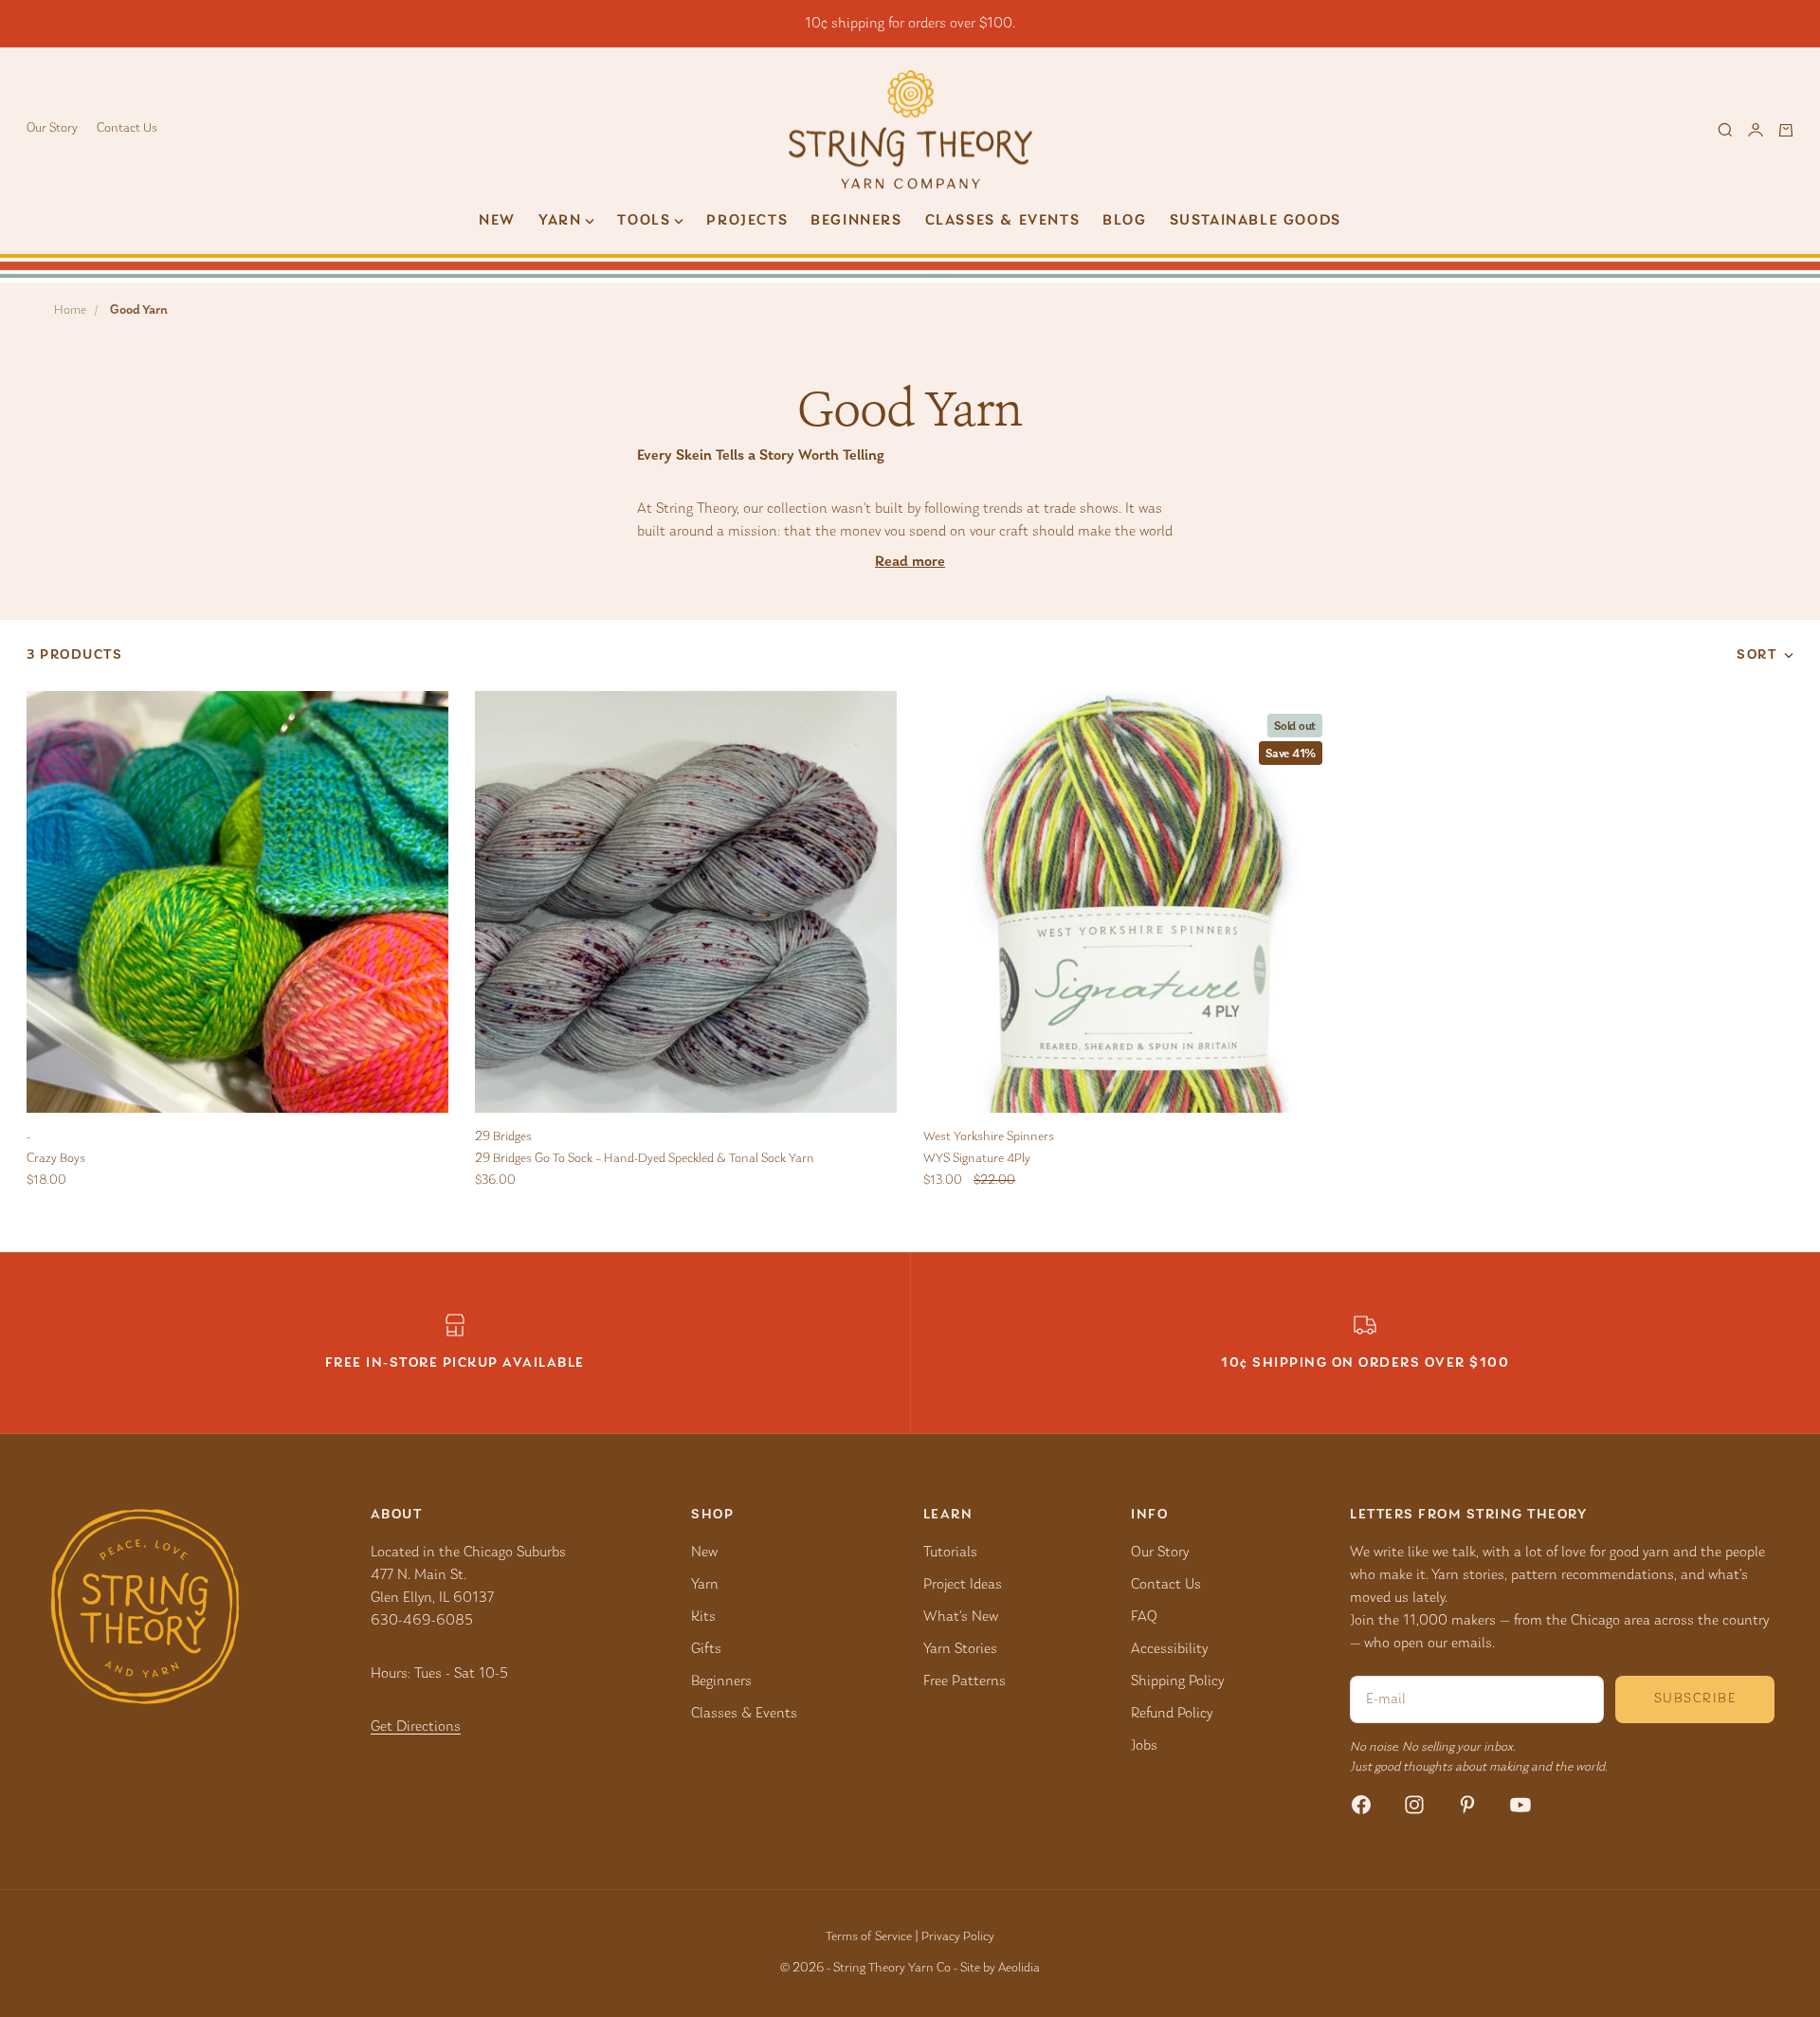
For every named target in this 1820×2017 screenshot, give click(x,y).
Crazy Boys (56, 1159)
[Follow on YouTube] (1520, 1805)
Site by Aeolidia (1000, 1969)
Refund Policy (1172, 1714)
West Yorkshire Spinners (989, 1137)
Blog (1124, 221)
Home (70, 311)
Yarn (705, 1585)
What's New (961, 1617)
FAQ (1144, 1617)
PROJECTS (747, 221)
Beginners (856, 221)
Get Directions (416, 1727)
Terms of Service (869, 1937)
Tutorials (950, 1553)
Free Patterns (965, 1681)
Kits (703, 1617)
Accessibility (1169, 1649)
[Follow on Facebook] (1361, 1805)
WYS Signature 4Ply (977, 1159)
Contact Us (127, 129)
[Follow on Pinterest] (1467, 1805)
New (497, 221)
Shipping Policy (1177, 1681)
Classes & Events (1003, 221)
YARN (560, 221)
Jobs (1144, 1746)
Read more (910, 562)
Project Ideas (963, 1585)
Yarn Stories (960, 1649)
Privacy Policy (958, 1937)
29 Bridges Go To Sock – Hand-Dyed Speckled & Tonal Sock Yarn (645, 1159)
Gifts (706, 1649)
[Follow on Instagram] (1414, 1805)
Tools (644, 221)
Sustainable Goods (1256, 221)
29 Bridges (503, 1137)
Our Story (52, 129)
